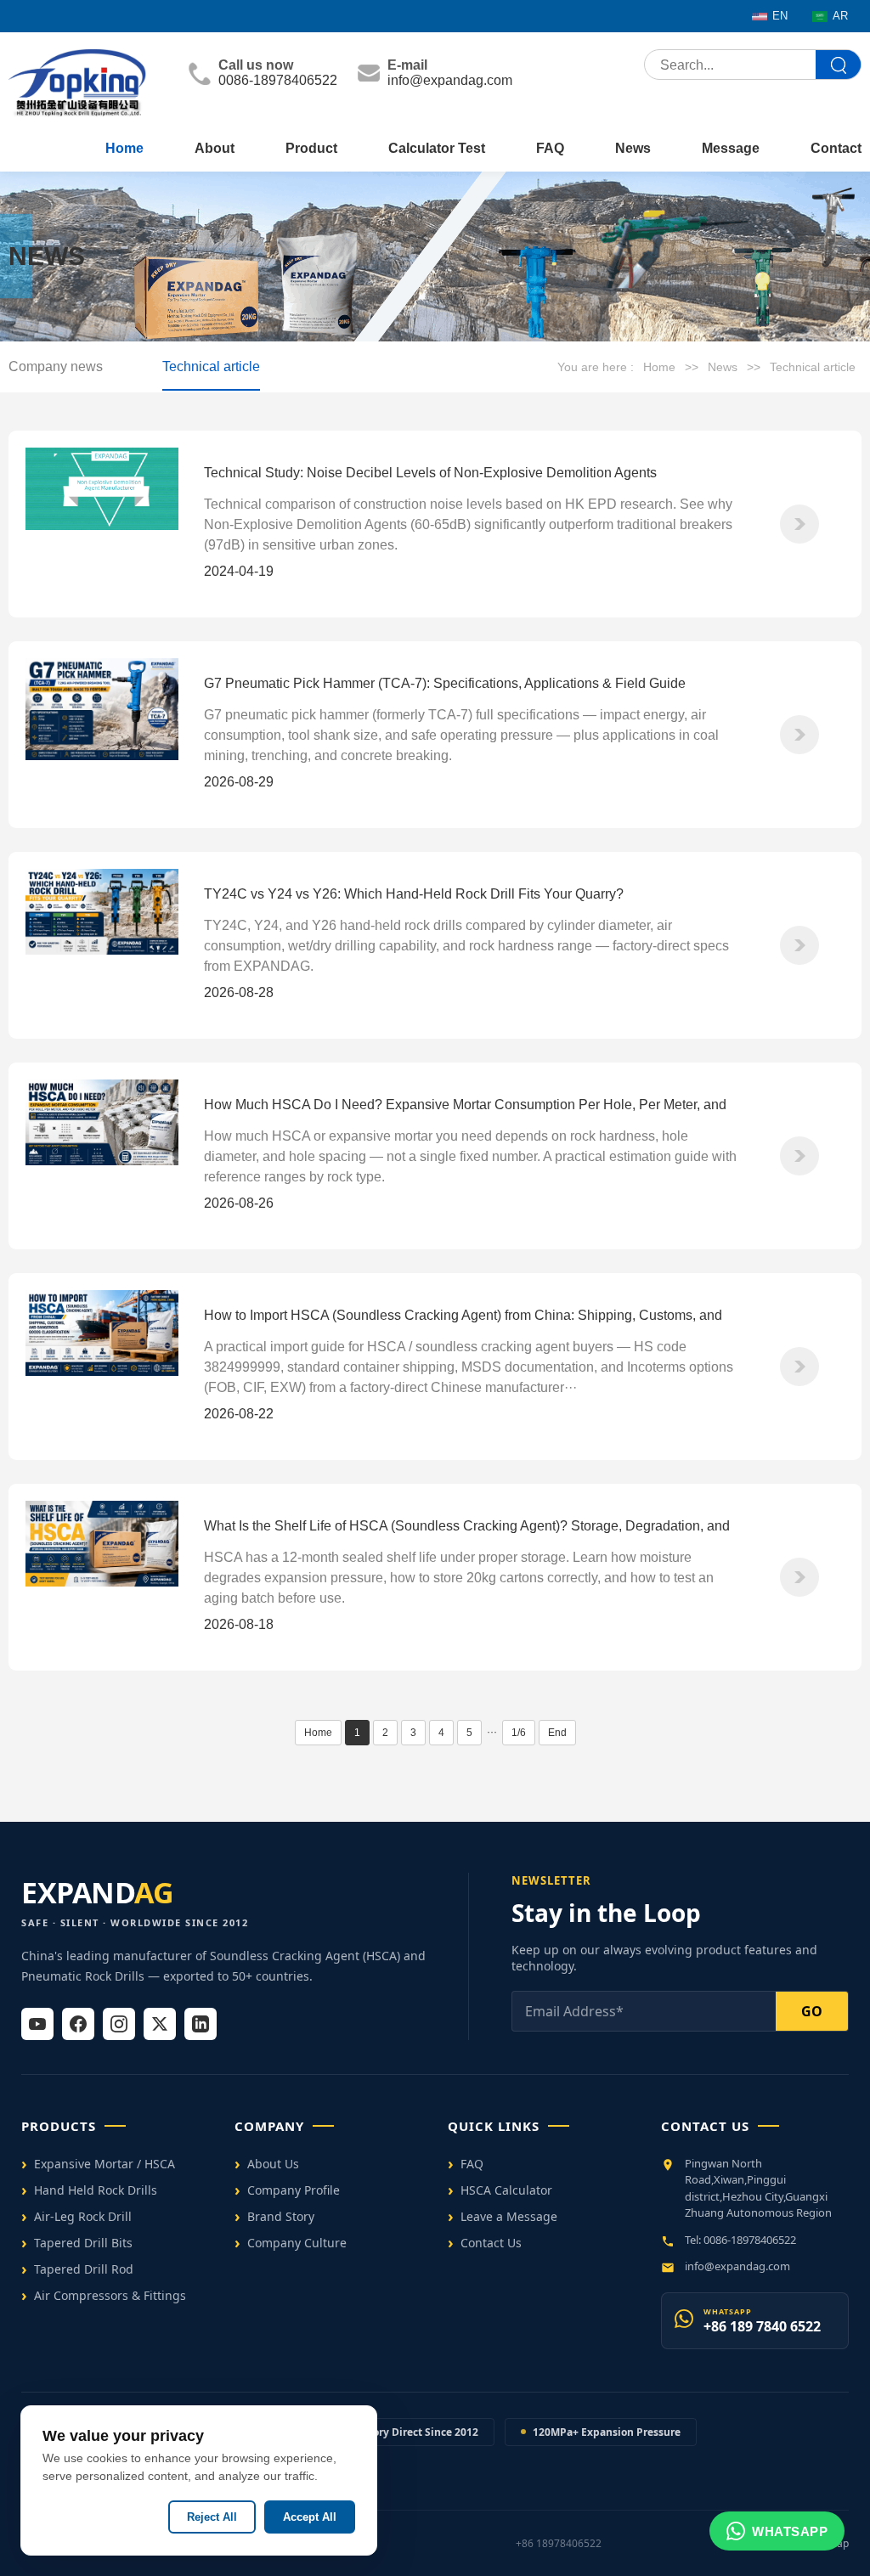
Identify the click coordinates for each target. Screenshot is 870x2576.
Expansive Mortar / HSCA (105, 2164)
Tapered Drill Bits (83, 2243)
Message (731, 148)
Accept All (310, 2517)
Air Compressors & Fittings (110, 2295)
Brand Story (281, 2216)
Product (311, 148)
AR (840, 16)
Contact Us (491, 2243)
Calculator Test (437, 148)
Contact (836, 148)
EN (780, 16)
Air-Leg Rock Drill (83, 2216)
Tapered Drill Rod (84, 2269)
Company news (56, 366)
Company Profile (294, 2190)
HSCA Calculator (506, 2190)
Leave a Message (509, 2216)
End (557, 1733)
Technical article (211, 366)
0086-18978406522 (278, 80)
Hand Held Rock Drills (96, 2190)
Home (124, 148)
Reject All (212, 2517)
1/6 (519, 1733)
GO (812, 2011)
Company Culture (297, 2243)
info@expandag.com (450, 80)
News (633, 148)
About (215, 148)
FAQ (550, 148)
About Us (273, 2164)
